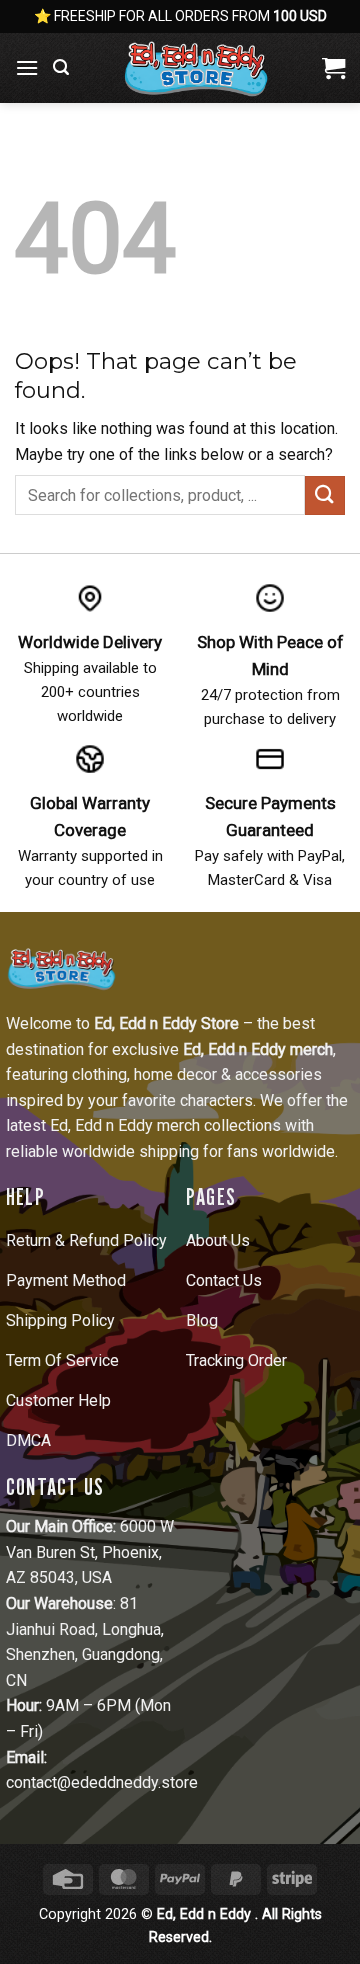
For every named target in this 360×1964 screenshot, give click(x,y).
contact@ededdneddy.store (102, 1782)
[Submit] (325, 495)
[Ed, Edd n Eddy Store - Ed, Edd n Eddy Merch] (195, 68)
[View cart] (333, 68)
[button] (27, 67)
